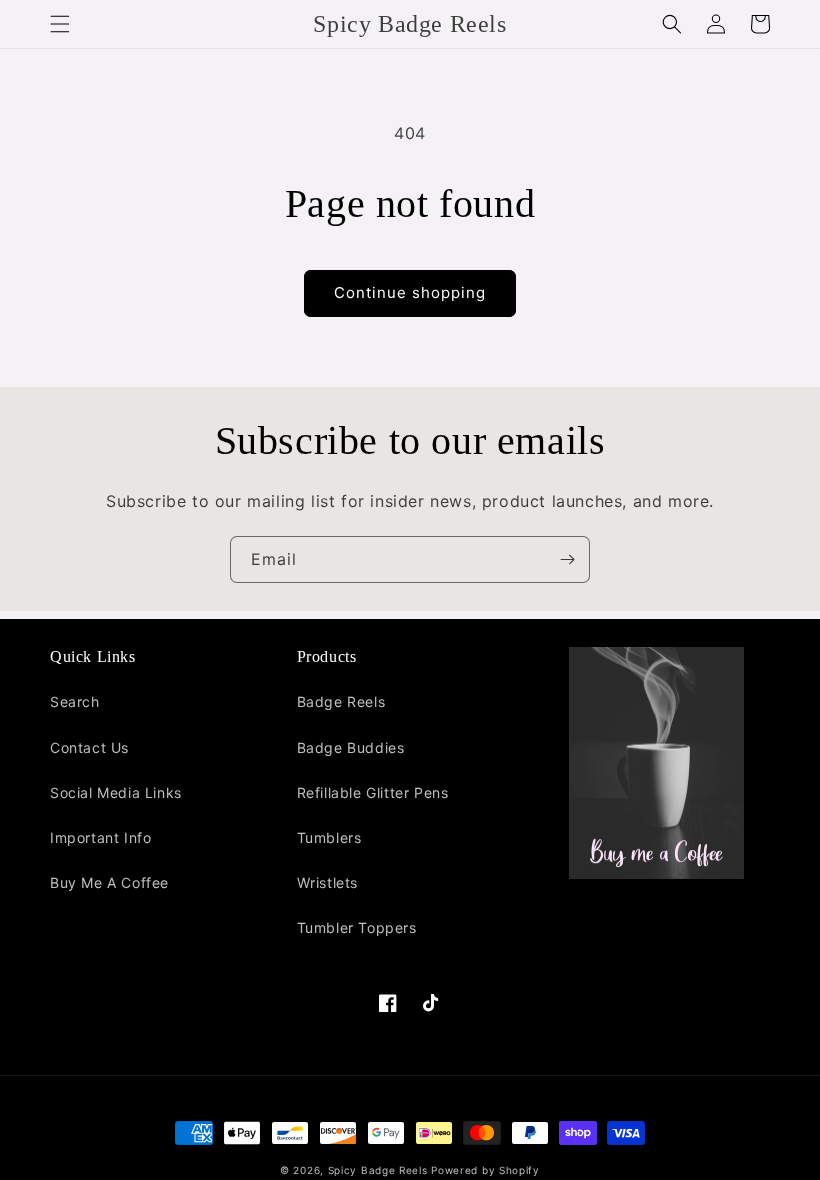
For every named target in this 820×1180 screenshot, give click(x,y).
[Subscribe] (567, 559)
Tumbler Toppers (357, 927)
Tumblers (329, 837)
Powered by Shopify (485, 1170)
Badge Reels (341, 701)
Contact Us (89, 747)
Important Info (100, 837)
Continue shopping (410, 292)
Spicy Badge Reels (378, 1170)
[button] (60, 24)
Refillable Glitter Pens (373, 792)
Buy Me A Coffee (109, 882)
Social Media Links (116, 792)
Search (75, 701)
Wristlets (327, 882)
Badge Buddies (351, 747)
